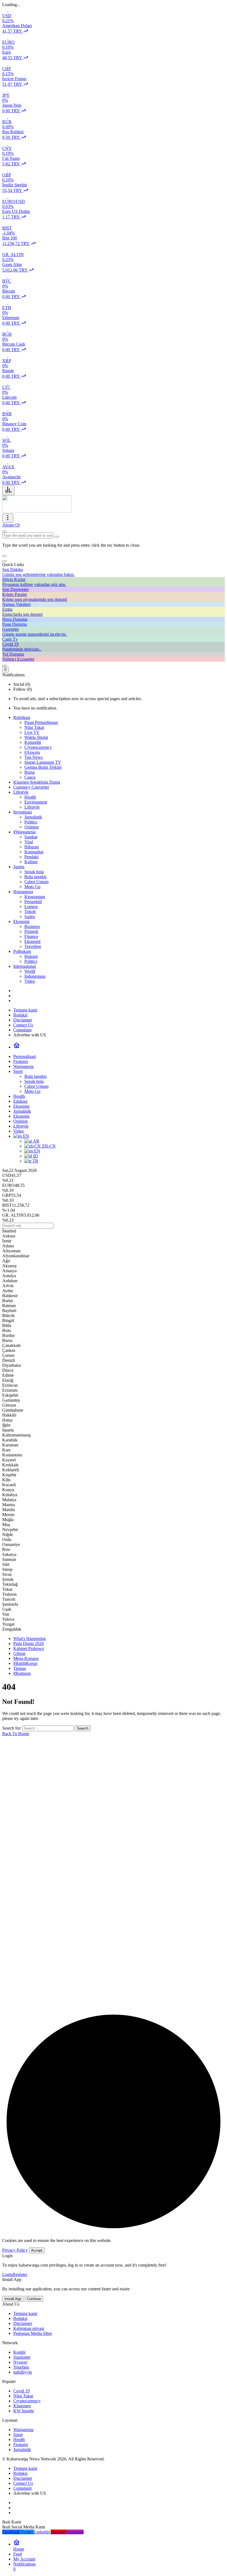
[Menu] (8, 490)
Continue (34, 2299)
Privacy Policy (15, 2250)
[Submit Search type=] (57, 537)
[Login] (4, 666)
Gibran (19, 1653)
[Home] (17, 1047)
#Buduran (22, 1673)
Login (7, 2274)
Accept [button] (37, 2250)
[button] (4, 556)
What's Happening (29, 1638)
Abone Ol (11, 525)
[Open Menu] (8, 518)
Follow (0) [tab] (23, 689)
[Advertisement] (114, 1894)
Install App (13, 2299)
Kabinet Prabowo (29, 1648)
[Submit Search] (4, 531)
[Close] (4, 561)
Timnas (20, 1668)
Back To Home (16, 1734)
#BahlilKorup (25, 1663)
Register (20, 2274)
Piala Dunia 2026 (29, 1643)
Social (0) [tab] (22, 684)
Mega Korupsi (26, 1658)
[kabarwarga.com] (37, 511)
